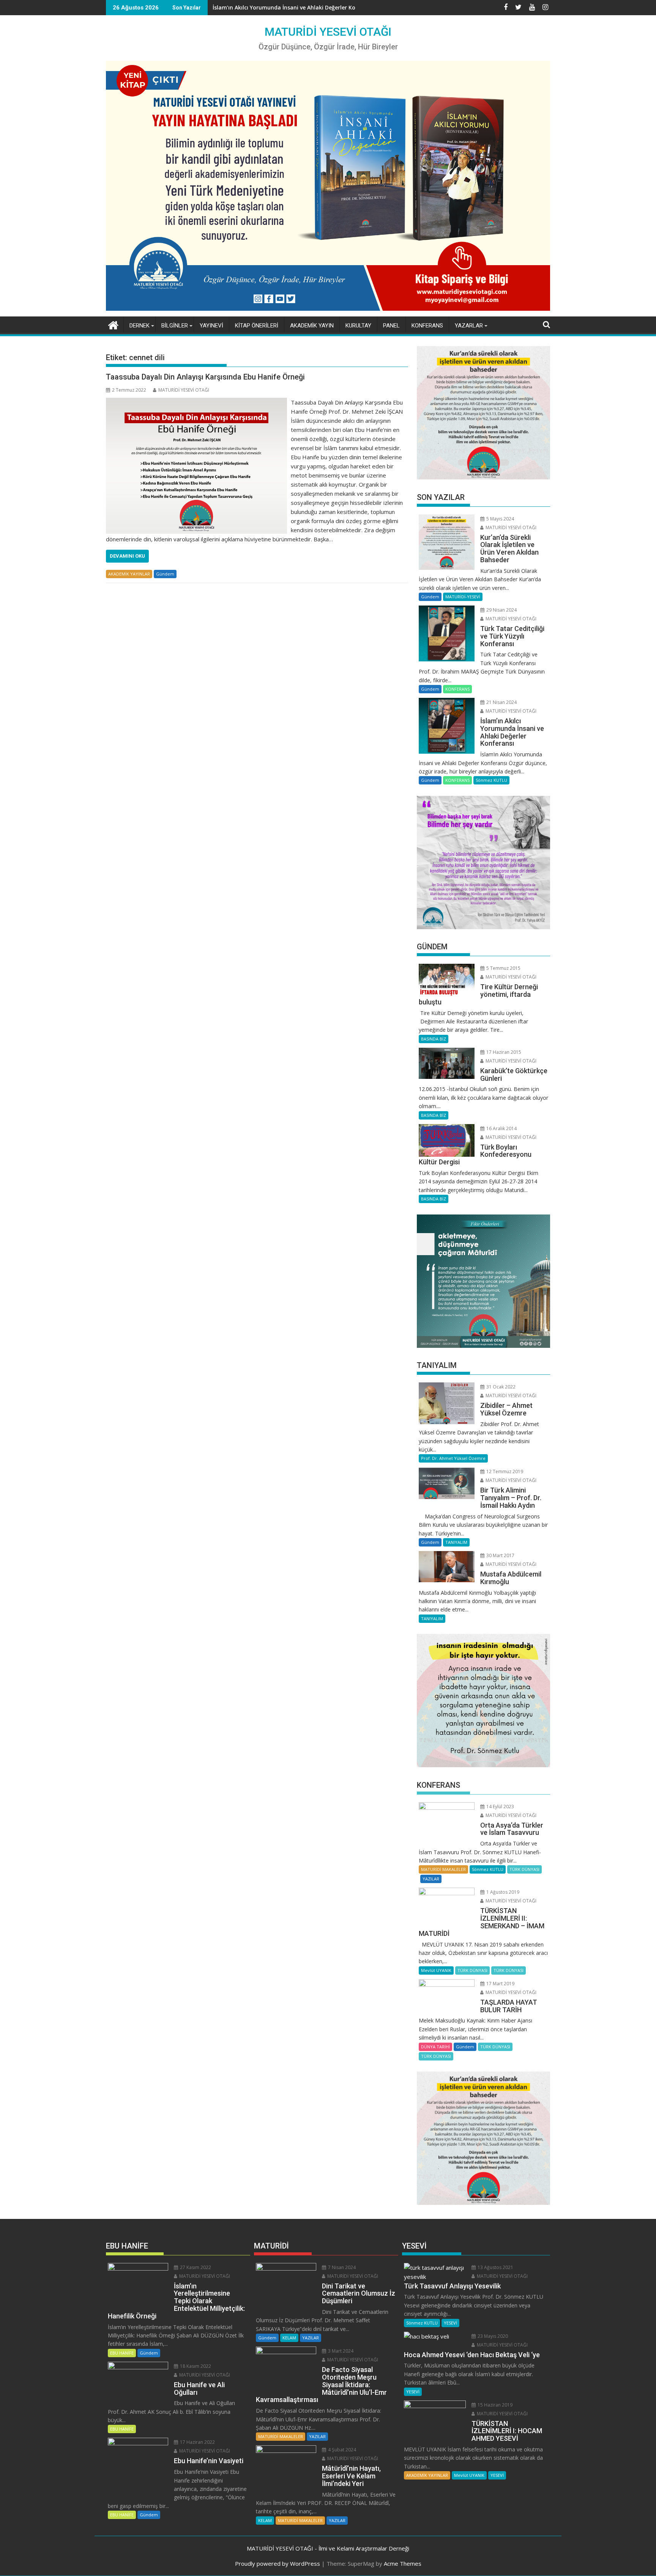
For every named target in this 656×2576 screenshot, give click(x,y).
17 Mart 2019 (500, 1984)
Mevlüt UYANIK (436, 1970)
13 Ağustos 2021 (495, 2267)
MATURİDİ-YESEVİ (463, 597)
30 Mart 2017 (500, 1555)
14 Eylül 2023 (500, 1807)
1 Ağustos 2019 (502, 1892)
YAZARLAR (469, 326)
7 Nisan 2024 (341, 2267)
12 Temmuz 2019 (504, 1471)
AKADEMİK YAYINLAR (129, 574)
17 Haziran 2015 (503, 1052)
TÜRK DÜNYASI (524, 1869)
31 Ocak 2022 (500, 1387)
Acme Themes (403, 2563)
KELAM (289, 2338)
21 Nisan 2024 (501, 702)
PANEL (391, 326)
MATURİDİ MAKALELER (443, 1869)
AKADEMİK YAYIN (312, 326)
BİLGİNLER (175, 326)
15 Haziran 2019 (494, 2405)
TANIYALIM (456, 1542)
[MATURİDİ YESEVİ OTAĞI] (113, 324)
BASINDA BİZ (434, 1039)
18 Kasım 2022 (195, 2366)
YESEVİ (450, 2323)
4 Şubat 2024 (341, 2450)
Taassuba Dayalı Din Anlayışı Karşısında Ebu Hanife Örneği (205, 377)
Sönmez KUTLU (491, 780)
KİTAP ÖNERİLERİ (257, 326)
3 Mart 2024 (340, 2351)
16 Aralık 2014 (501, 1128)
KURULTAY (358, 326)
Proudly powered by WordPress (278, 2563)
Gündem (165, 574)
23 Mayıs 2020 (492, 2336)
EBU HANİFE (122, 2353)
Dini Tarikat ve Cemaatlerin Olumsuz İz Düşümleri (279, 7)
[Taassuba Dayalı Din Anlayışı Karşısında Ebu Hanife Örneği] (196, 402)
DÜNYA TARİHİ (435, 2047)
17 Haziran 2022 (197, 2442)
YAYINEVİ (211, 326)
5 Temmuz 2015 (503, 968)
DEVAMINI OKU (127, 556)
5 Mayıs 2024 (500, 519)
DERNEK (140, 326)
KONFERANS (427, 326)
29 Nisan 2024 (501, 610)
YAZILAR (431, 1879)
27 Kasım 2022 (195, 2267)
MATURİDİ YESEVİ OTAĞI (328, 32)
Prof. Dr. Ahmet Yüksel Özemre (453, 1458)
